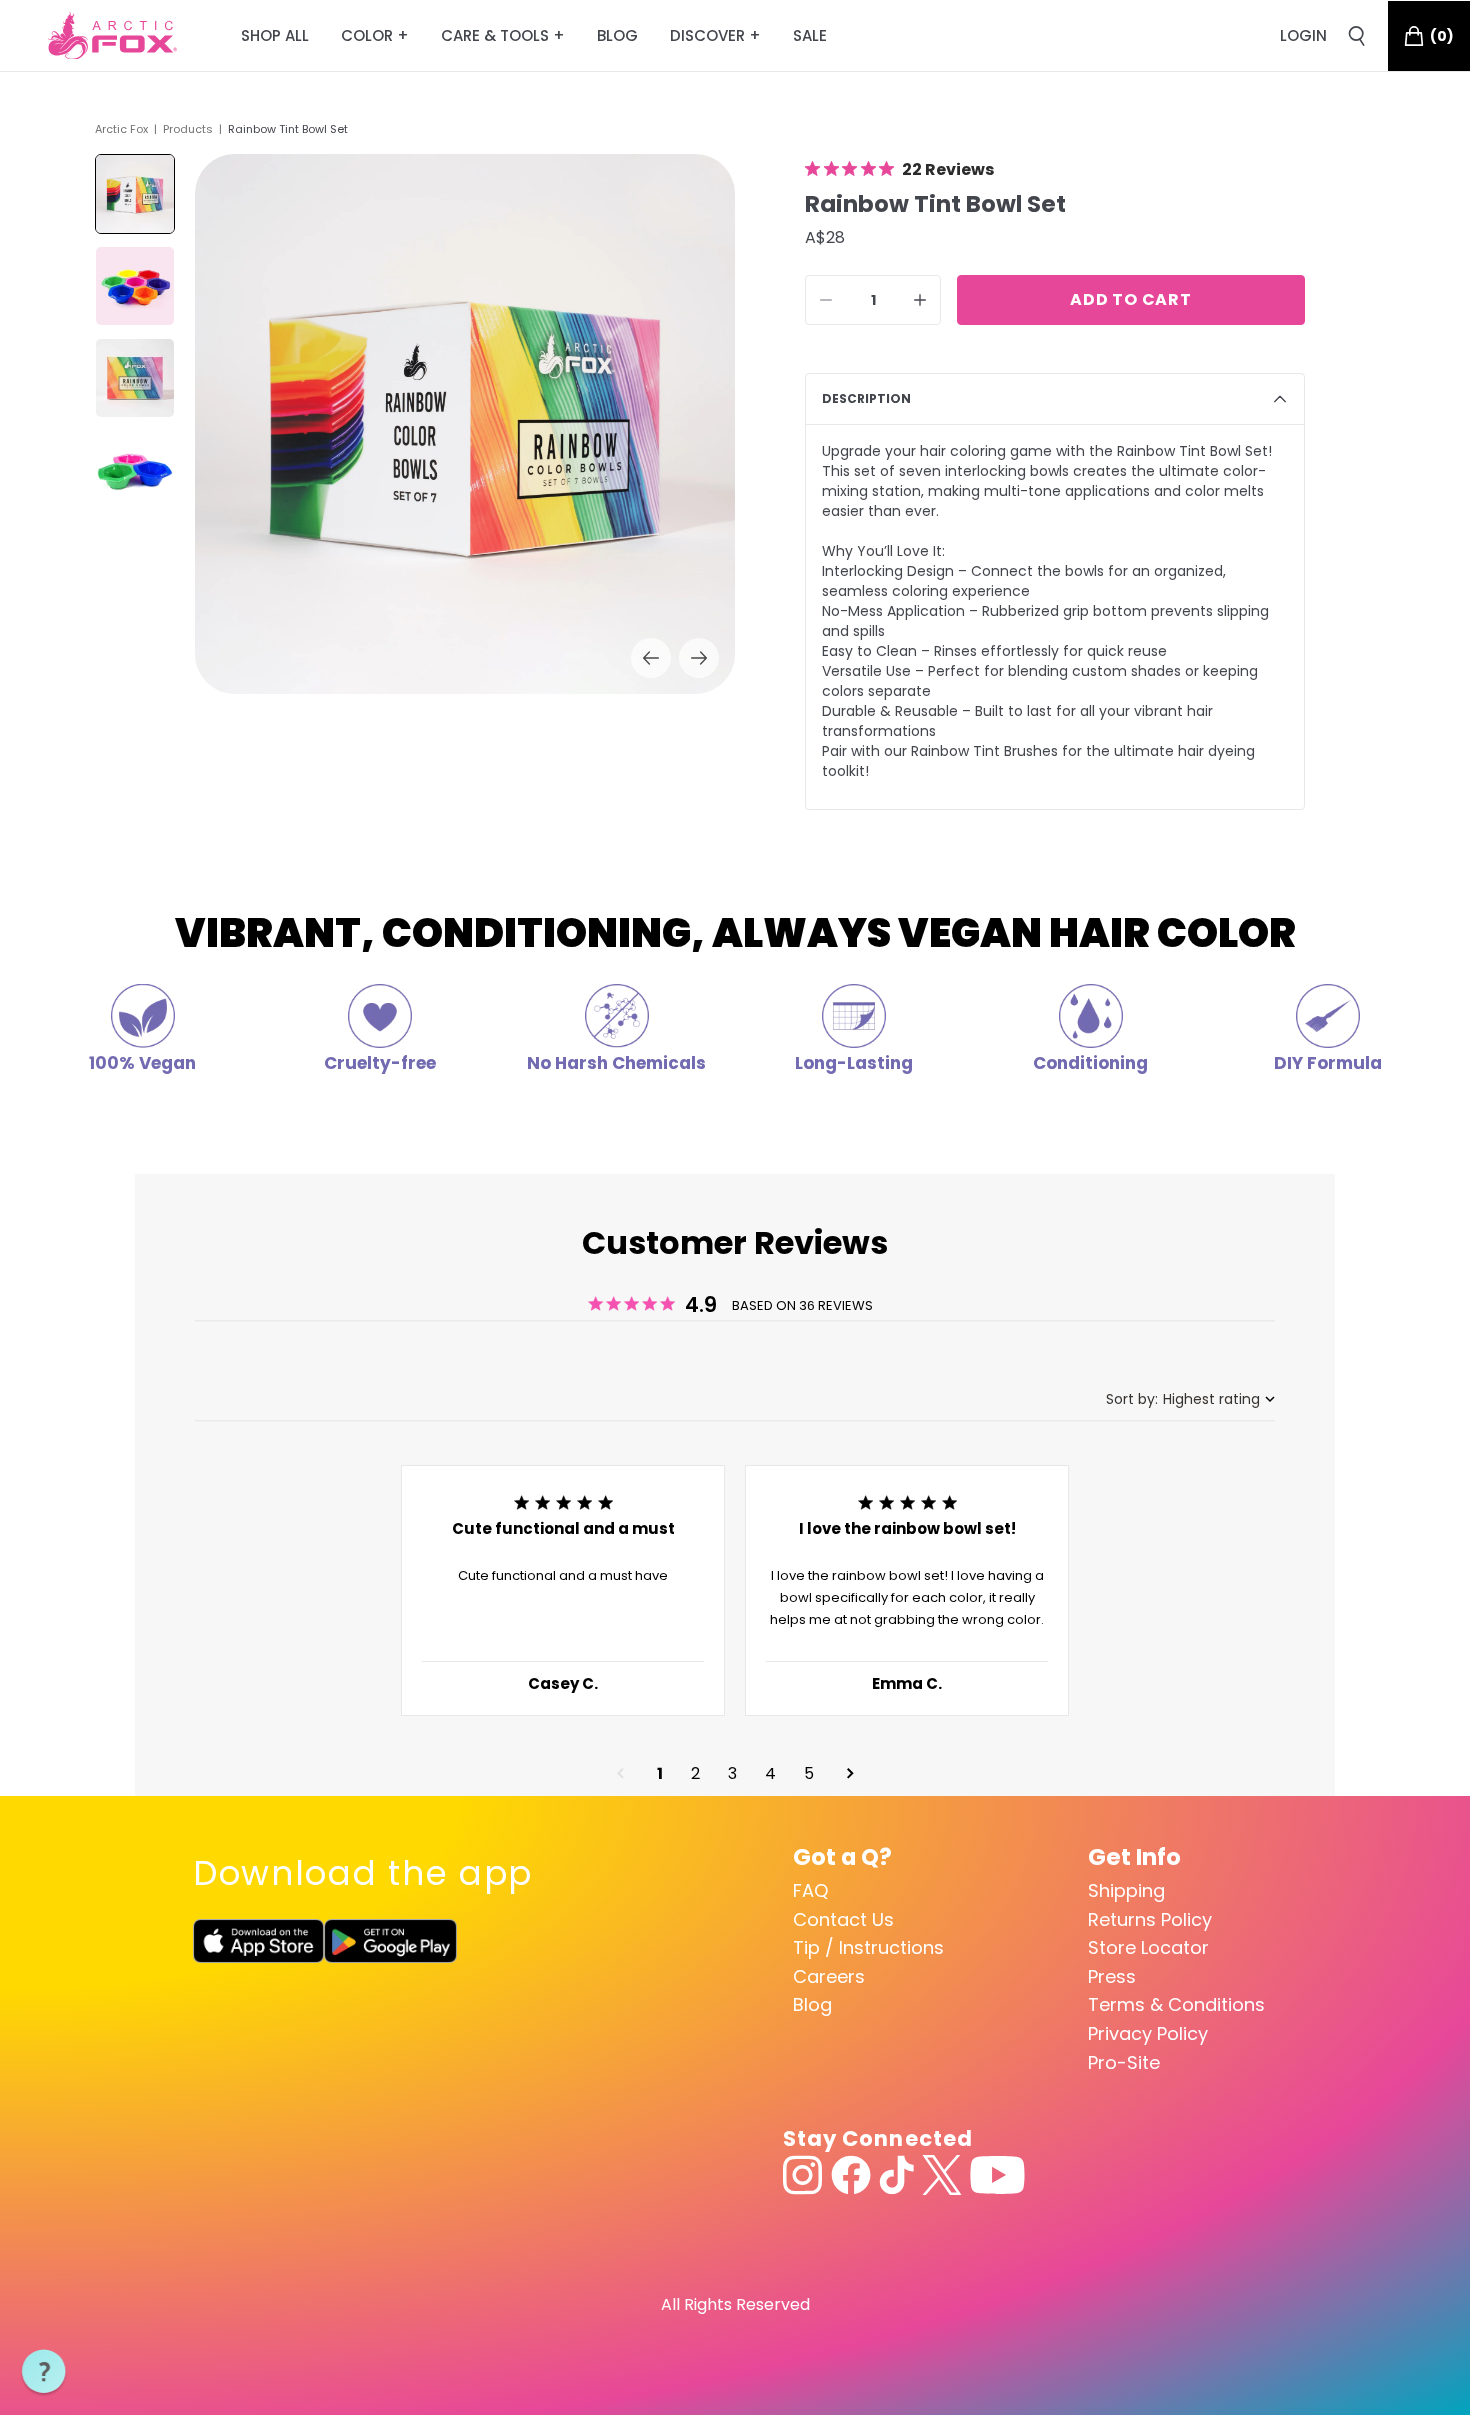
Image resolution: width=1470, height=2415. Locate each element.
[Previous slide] (651, 658)
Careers (829, 1976)
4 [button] (770, 1773)
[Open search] (1357, 36)
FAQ (810, 1890)
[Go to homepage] (112, 36)
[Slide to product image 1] (135, 194)
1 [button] (660, 1773)
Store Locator (1148, 1947)
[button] (620, 1773)
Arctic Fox (121, 129)
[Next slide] (699, 658)
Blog (812, 2004)
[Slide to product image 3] (135, 378)
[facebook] (851, 2175)
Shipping (1126, 1890)
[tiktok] (896, 2175)
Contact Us (843, 1919)
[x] (942, 2175)
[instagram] (803, 2175)
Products (188, 129)
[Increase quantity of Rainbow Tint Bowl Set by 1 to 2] (920, 300)
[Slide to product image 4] (135, 470)
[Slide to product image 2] (135, 286)
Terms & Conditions (1176, 2004)
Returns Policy (1150, 1919)
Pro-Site (1124, 2062)
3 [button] (732, 1773)
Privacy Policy (1148, 2033)
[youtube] (997, 2175)
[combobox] (1190, 1399)
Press (1112, 1976)
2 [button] (695, 1773)
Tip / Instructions (868, 1947)
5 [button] (809, 1773)
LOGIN (1303, 35)
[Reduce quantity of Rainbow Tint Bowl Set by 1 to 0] (826, 300)
